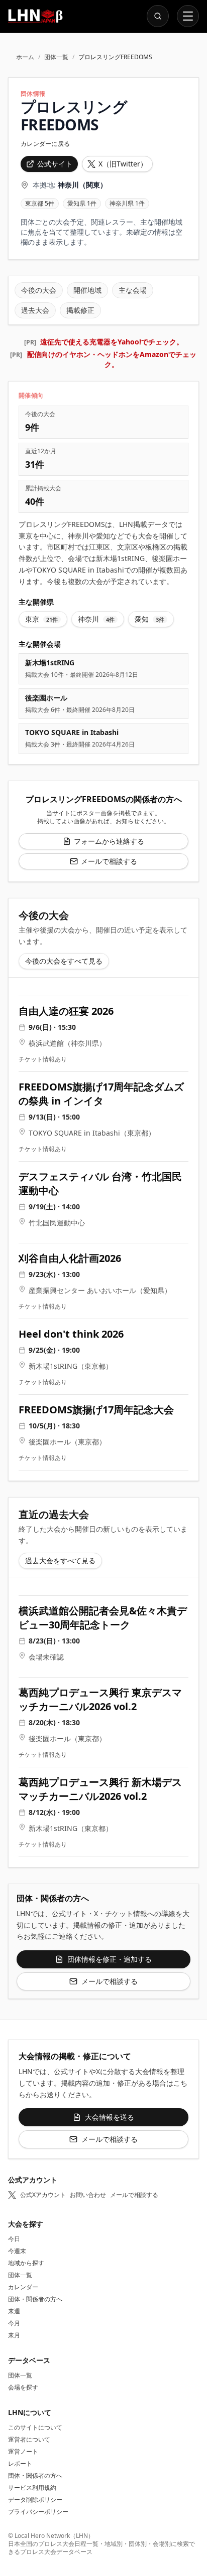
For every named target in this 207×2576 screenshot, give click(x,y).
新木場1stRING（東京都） (71, 1366)
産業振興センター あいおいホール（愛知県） (100, 1290)
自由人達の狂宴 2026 (66, 1011)
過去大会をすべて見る (60, 1560)
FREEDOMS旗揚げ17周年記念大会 (96, 1410)
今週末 (17, 2251)
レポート (20, 2463)
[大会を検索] (158, 16)
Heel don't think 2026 (71, 1334)
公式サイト (55, 164)
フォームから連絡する (109, 841)
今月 (14, 2323)
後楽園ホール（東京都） (67, 1442)
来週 (14, 2311)
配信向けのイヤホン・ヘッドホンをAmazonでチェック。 (112, 359)
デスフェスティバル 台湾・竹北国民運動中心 (100, 1183)
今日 (14, 2239)
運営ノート (23, 2451)
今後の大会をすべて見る (64, 961)
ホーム (25, 57)
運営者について (29, 2439)
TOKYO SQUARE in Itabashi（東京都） (92, 1133)
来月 (14, 2335)
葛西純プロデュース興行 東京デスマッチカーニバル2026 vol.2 (100, 1699)
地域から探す (26, 2263)
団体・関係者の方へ (35, 2299)
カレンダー (23, 2287)
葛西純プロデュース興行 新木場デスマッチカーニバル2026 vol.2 (100, 1789)
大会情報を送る (110, 2117)
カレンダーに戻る (45, 144)
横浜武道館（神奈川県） (67, 1043)
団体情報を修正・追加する (110, 1959)
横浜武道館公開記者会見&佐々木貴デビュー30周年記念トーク (103, 1618)
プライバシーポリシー (38, 2512)
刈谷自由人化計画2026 (70, 1258)
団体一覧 (56, 57)
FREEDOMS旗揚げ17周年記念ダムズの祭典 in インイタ (101, 1094)
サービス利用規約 (32, 2488)
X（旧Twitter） (123, 164)
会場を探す (23, 2387)
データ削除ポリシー (35, 2500)
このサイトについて (35, 2427)
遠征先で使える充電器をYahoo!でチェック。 (112, 342)
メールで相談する (109, 861)
